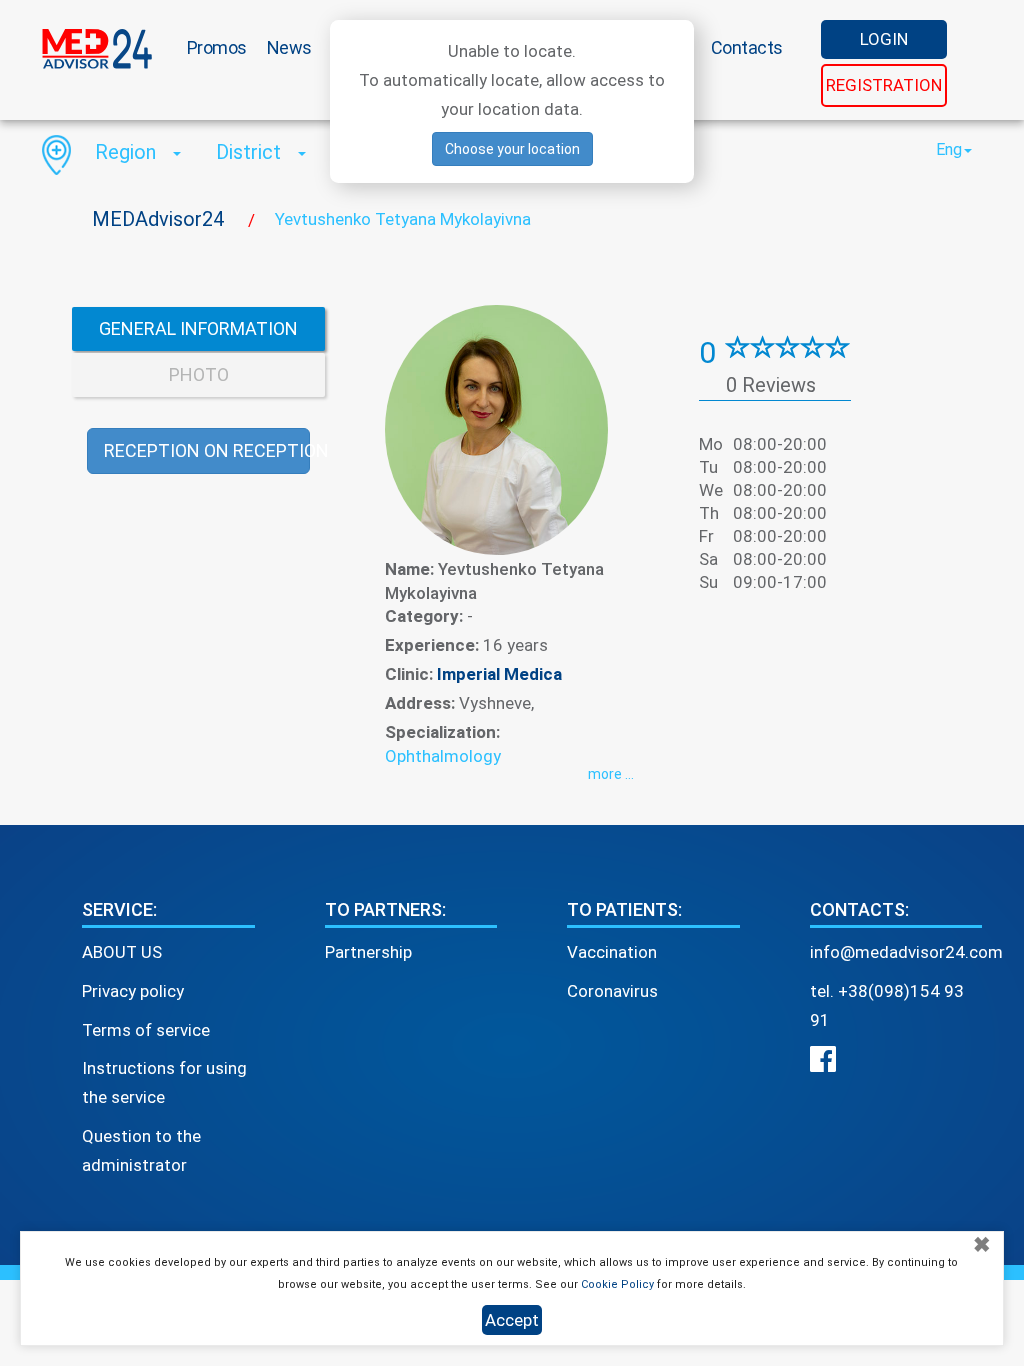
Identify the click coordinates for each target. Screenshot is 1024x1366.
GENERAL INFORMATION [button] (198, 328)
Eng (949, 149)
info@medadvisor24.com (906, 952)
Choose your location (512, 149)
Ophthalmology (443, 756)
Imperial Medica (499, 674)
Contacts (747, 47)
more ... (611, 774)
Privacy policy (133, 991)
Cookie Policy (617, 1284)
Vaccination (612, 952)
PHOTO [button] (199, 374)
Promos (217, 47)
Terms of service (146, 1030)
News (289, 47)
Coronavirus (612, 991)
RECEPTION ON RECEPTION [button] (207, 450)
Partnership (368, 952)
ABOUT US (122, 952)
